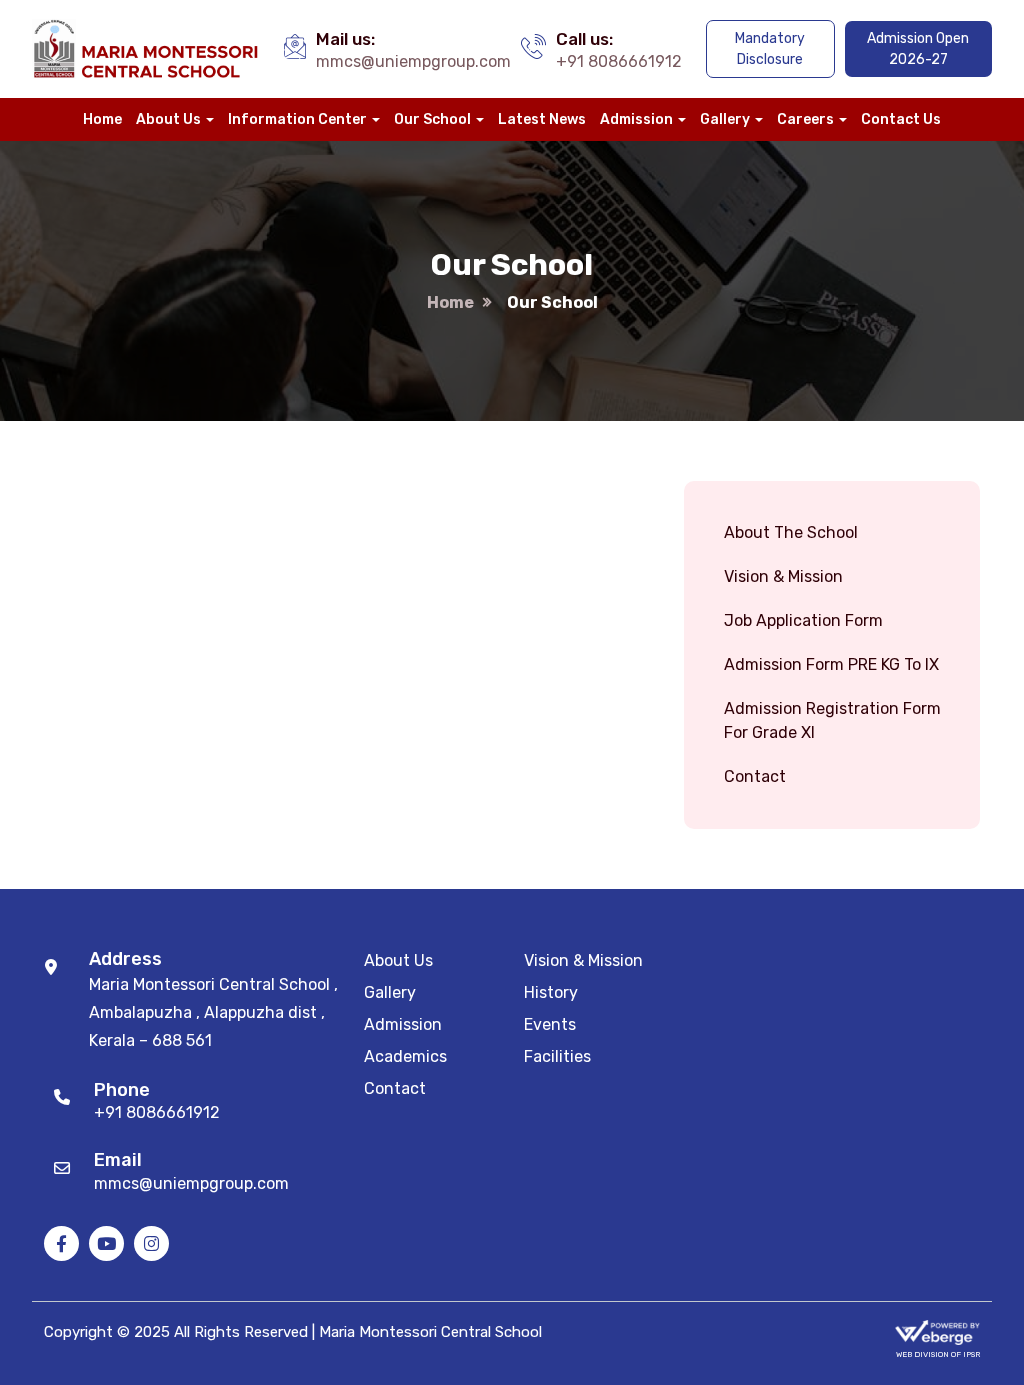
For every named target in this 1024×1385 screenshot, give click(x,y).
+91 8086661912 (619, 61)
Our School (432, 119)
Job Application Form (803, 620)
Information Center (297, 119)
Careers (805, 119)
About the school (791, 532)
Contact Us (901, 119)
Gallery (725, 119)
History (551, 992)
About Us (168, 119)
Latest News (542, 119)
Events (550, 1024)
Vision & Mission (783, 576)
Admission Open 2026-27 (918, 49)
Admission (636, 119)
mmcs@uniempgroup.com (413, 61)
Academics (405, 1056)
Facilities (557, 1056)
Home (102, 119)
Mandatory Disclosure (770, 49)
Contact (755, 776)
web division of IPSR (938, 1354)
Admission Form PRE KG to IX (831, 664)
